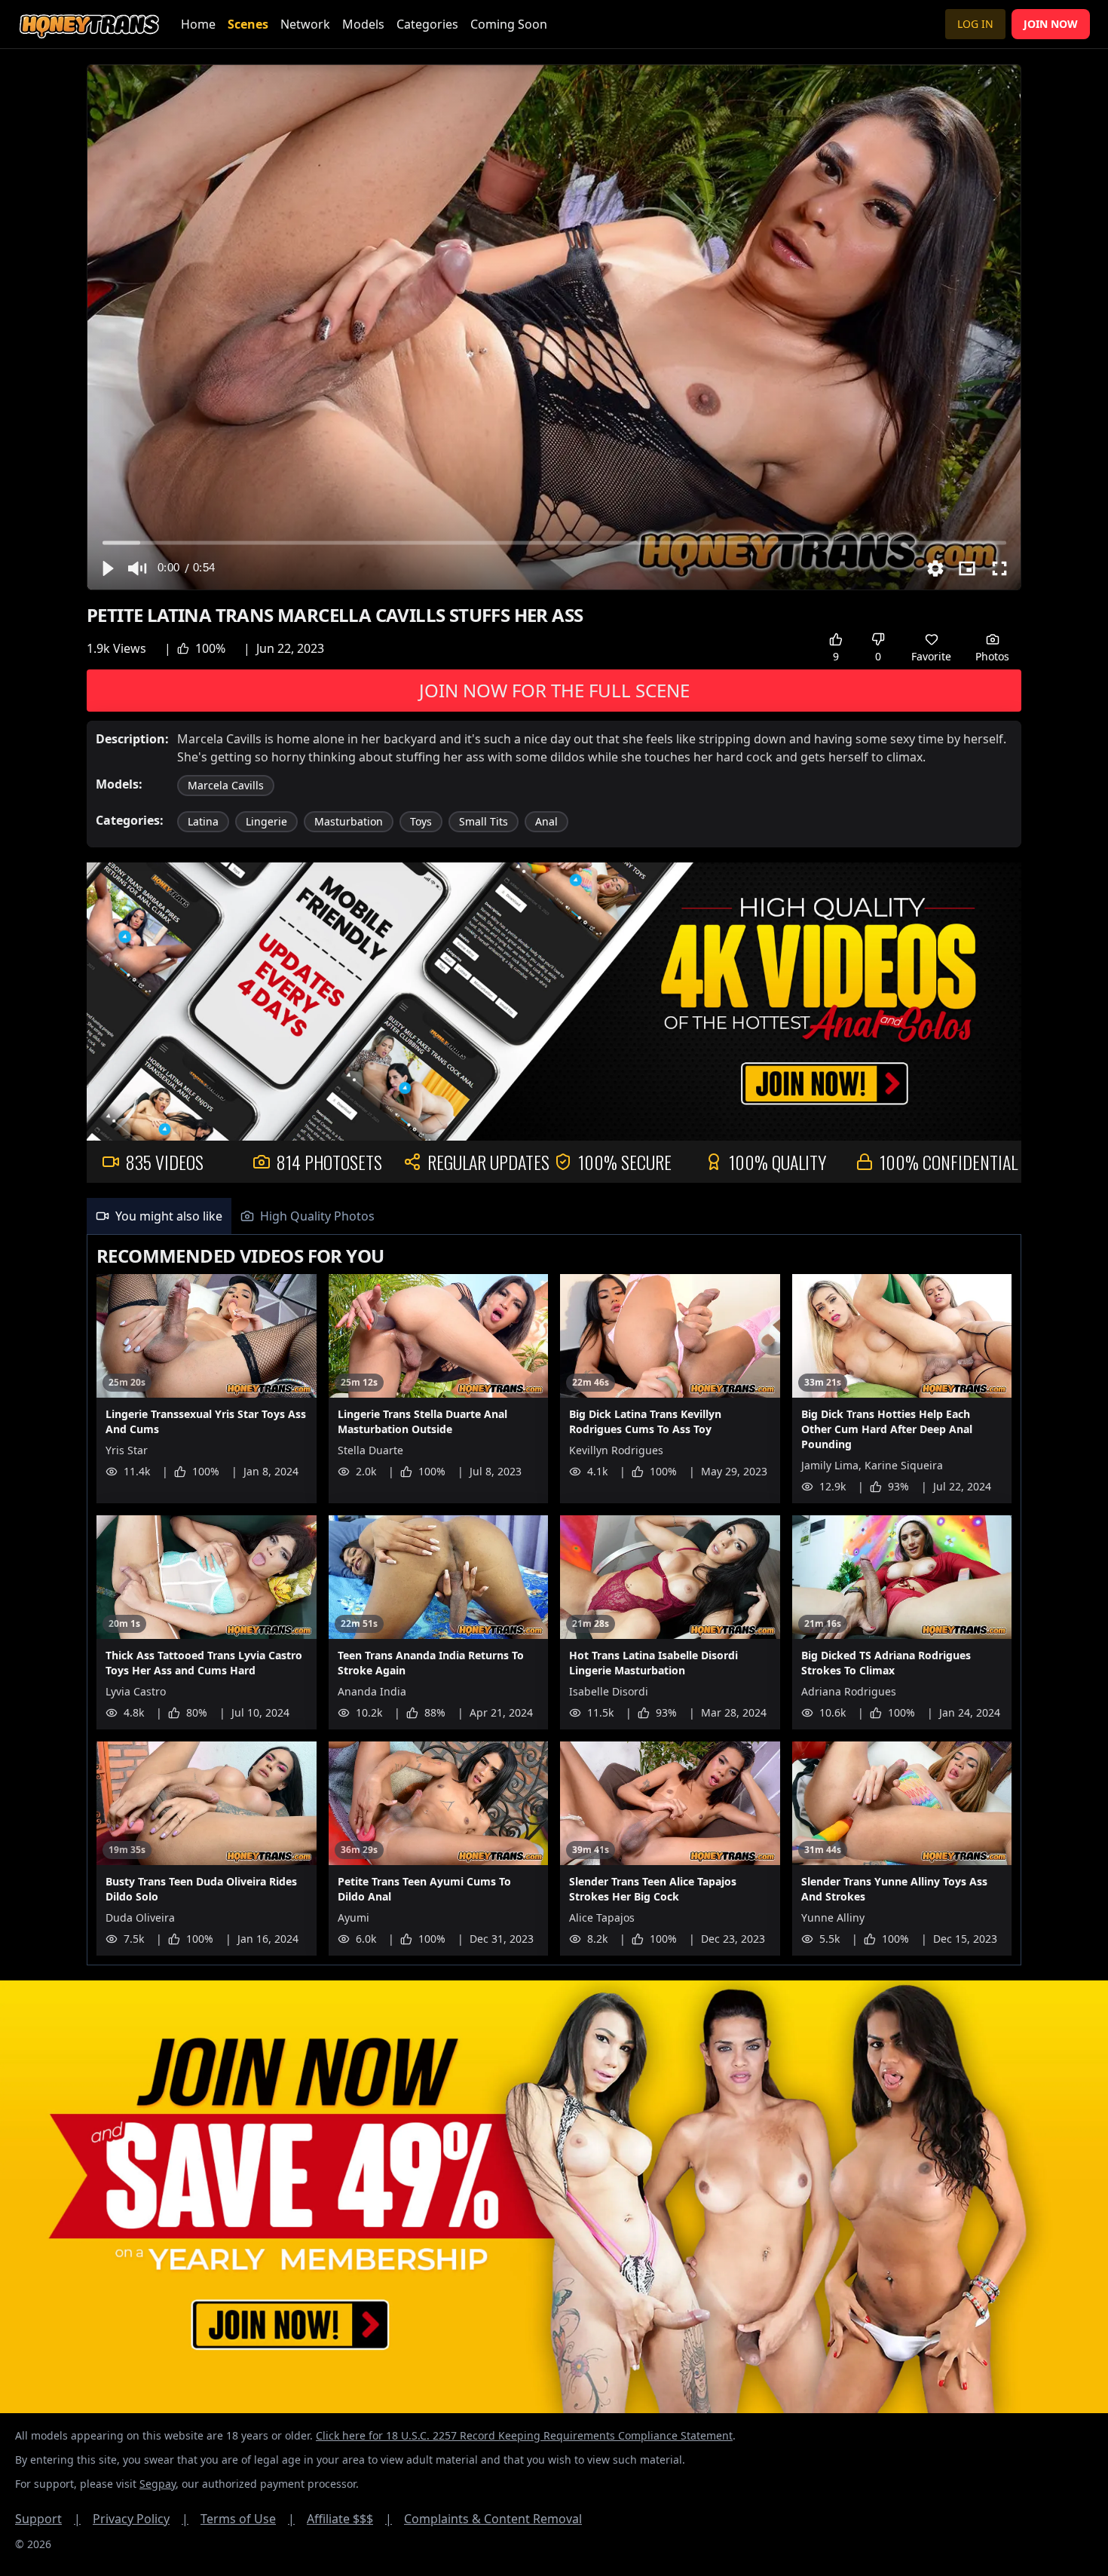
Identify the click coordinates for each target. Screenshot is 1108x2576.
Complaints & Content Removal (493, 2519)
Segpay (158, 2484)
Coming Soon (509, 24)
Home (198, 24)
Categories (427, 24)
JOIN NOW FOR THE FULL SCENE (554, 690)
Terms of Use (248, 2519)
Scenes (248, 24)
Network (305, 24)
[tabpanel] (554, 1600)
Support (48, 2519)
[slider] (554, 542)
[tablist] (554, 1216)
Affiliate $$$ (349, 2519)
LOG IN (975, 24)
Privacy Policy (141, 2519)
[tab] (159, 1216)
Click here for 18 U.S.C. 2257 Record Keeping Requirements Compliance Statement (524, 2435)
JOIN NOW (1051, 24)
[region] (554, 327)
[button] (107, 568)
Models (363, 24)
